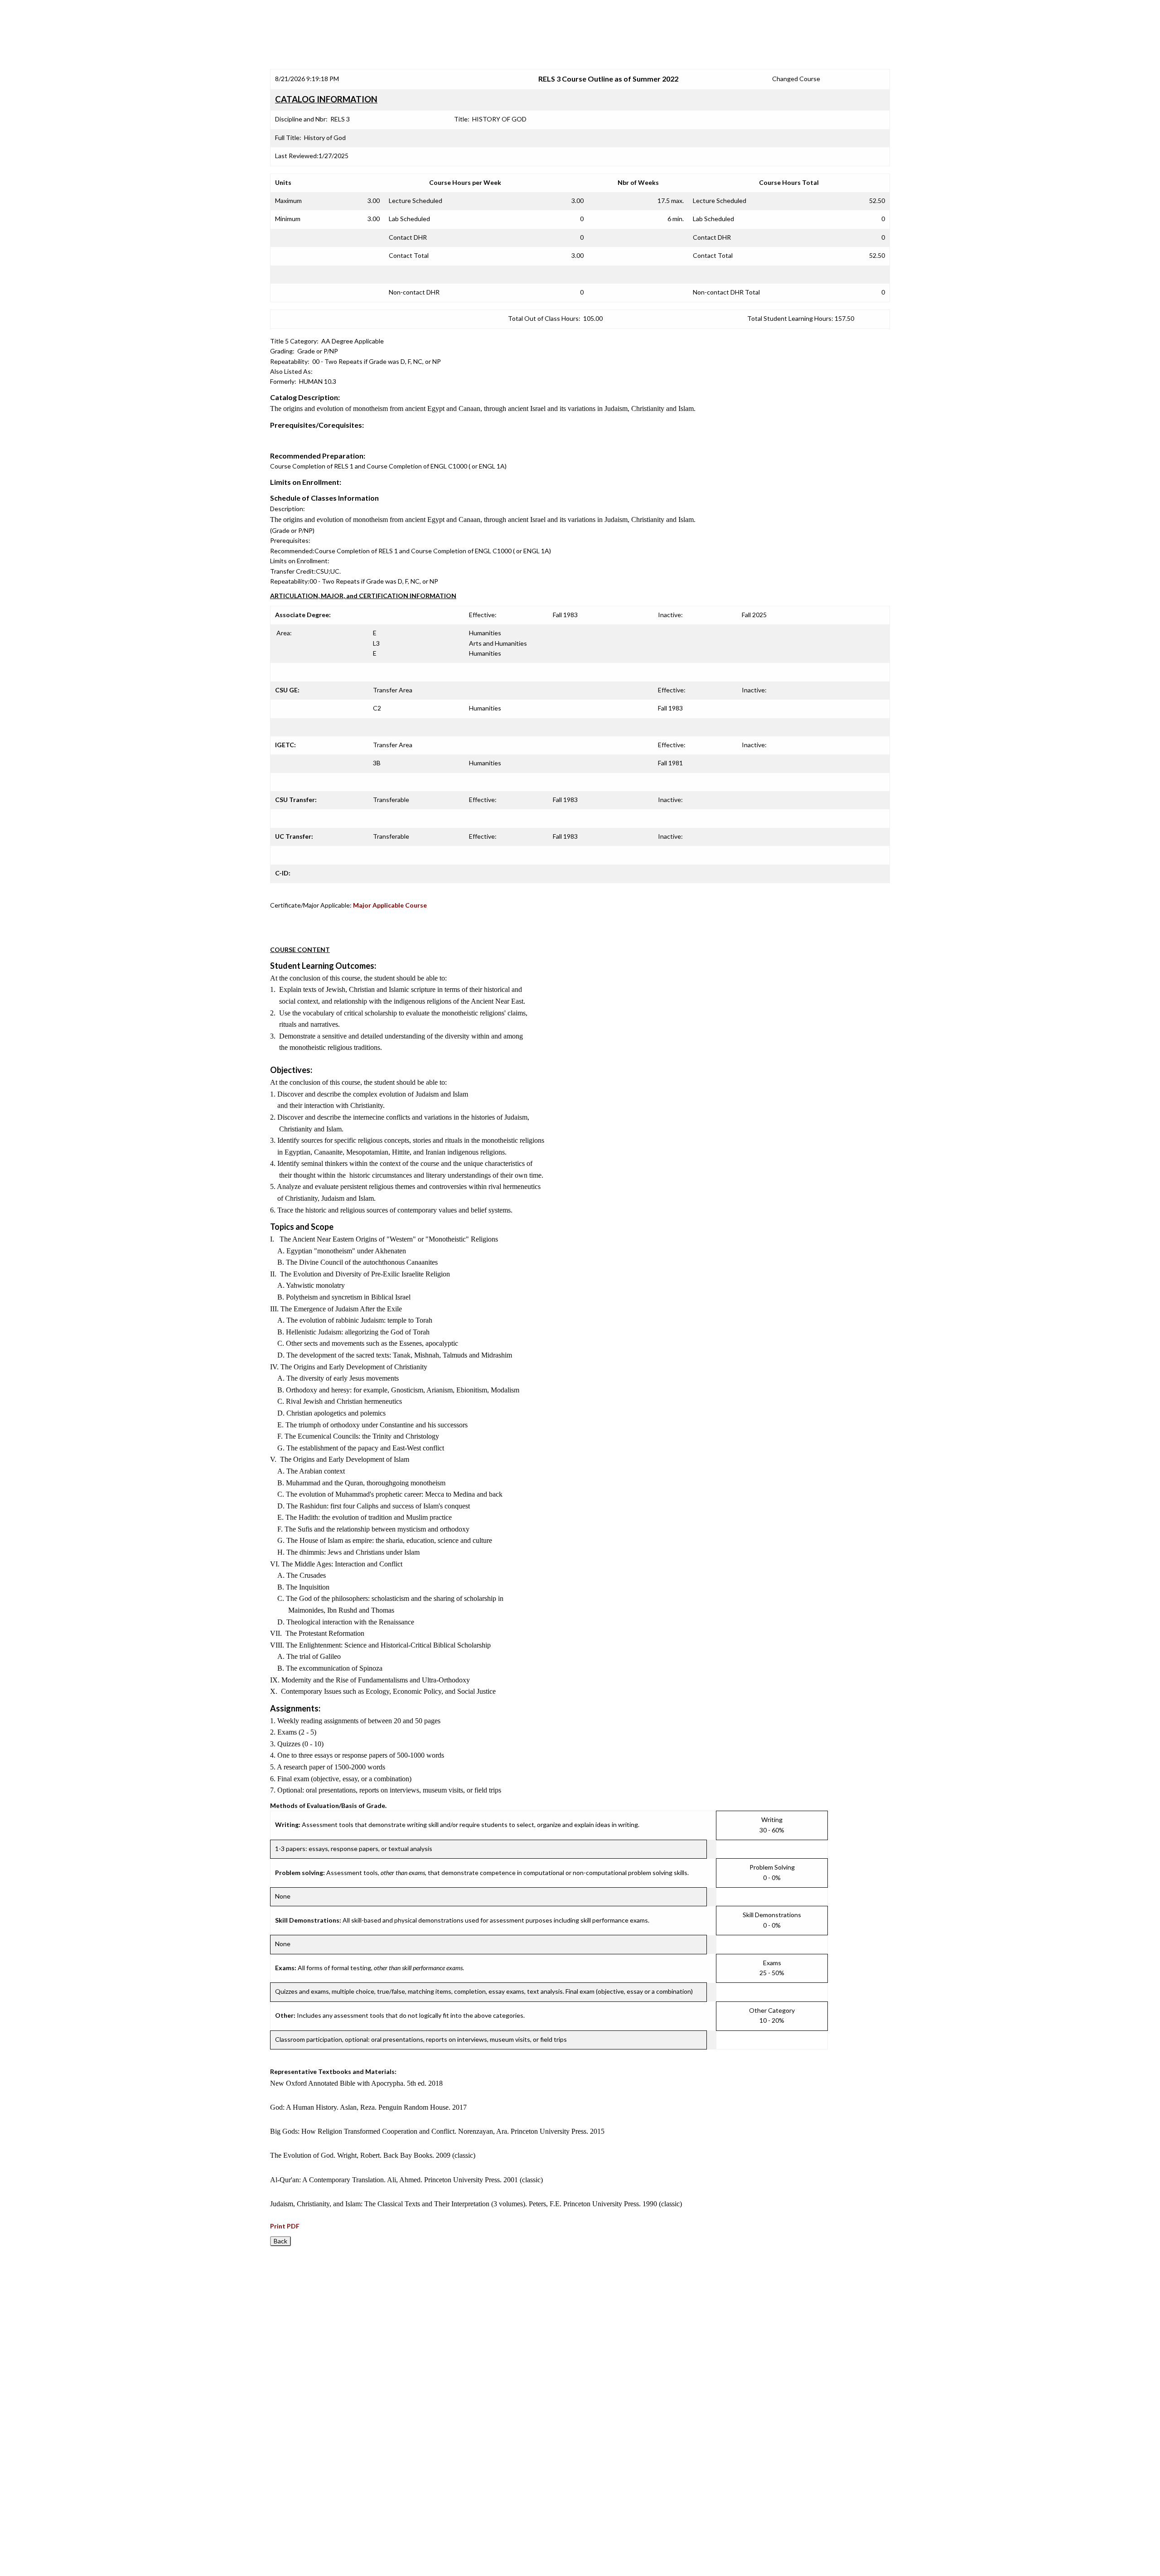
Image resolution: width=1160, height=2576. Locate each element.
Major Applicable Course (390, 905)
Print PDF (285, 2226)
